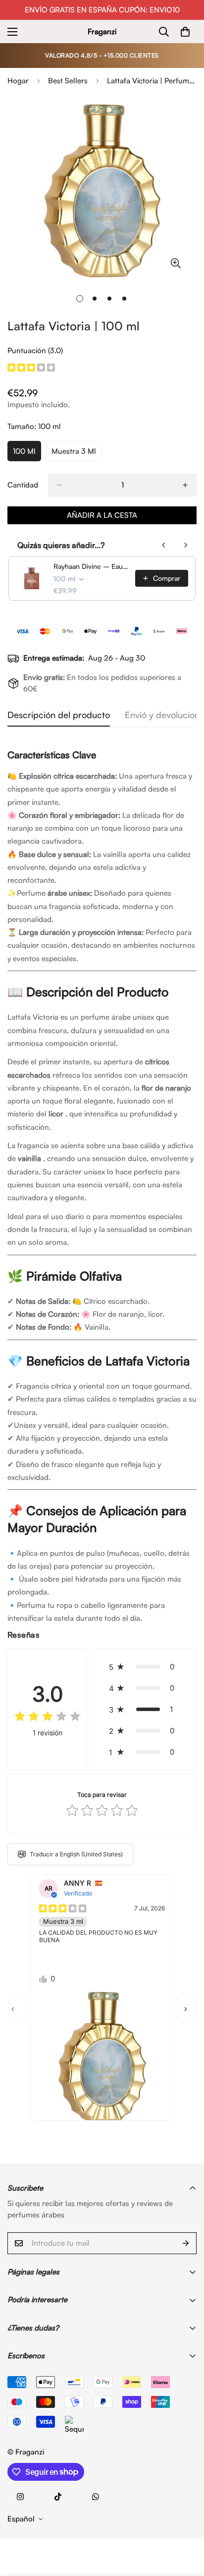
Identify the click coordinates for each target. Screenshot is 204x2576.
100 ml (27, 454)
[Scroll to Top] (186, 2523)
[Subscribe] (186, 2243)
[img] (31, 368)
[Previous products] (164, 545)
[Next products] (186, 545)
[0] (185, 32)
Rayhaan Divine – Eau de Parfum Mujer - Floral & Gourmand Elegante (91, 566)
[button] (144, 1667)
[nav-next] (187, 2008)
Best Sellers (68, 81)
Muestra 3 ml (76, 454)
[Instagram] (20, 2497)
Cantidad (23, 485)
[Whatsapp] (96, 2497)
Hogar (18, 81)
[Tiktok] (58, 2497)
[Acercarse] (176, 263)
